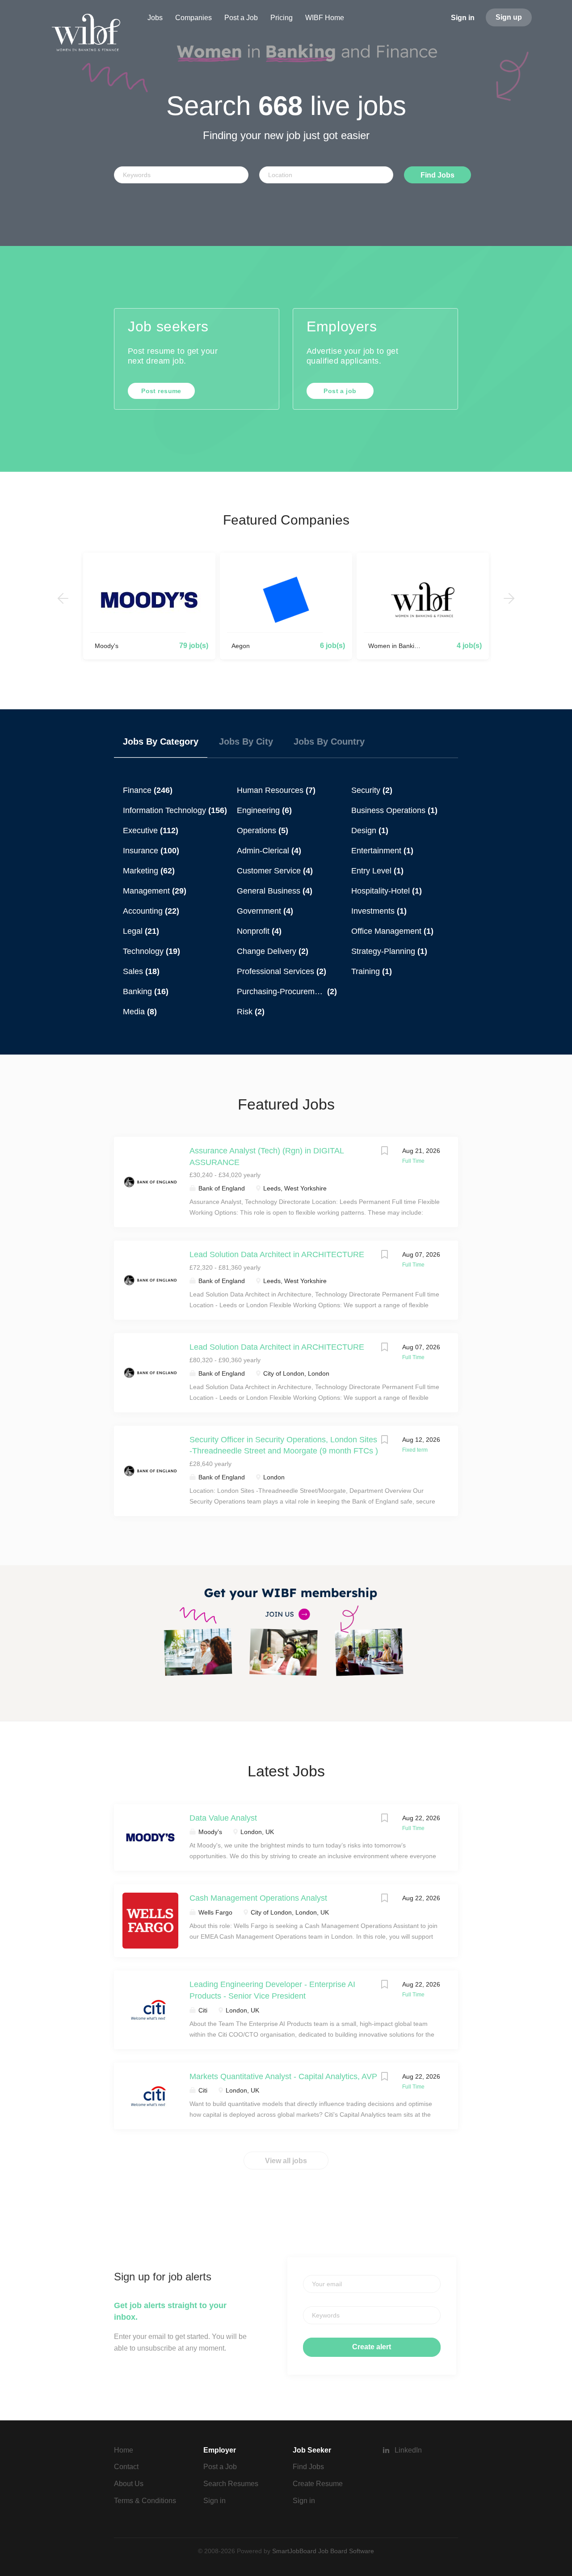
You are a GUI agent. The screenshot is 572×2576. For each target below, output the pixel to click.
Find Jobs (437, 175)
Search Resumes (231, 2484)
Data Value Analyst (223, 1818)
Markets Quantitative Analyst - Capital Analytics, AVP (283, 2076)
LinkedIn (408, 2450)
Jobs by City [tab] (246, 741)
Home (124, 2450)
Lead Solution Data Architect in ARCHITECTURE (277, 1254)
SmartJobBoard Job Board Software (323, 2551)
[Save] (384, 1152)
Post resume (161, 391)
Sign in (463, 18)
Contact (126, 2467)
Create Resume (318, 2484)
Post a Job (220, 2467)
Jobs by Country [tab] (329, 741)
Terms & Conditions (145, 2501)
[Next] (509, 598)
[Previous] (63, 598)
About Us (129, 2484)
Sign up (509, 17)
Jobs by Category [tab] (161, 741)
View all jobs (286, 2161)
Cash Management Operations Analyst (258, 1898)
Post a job (340, 391)
